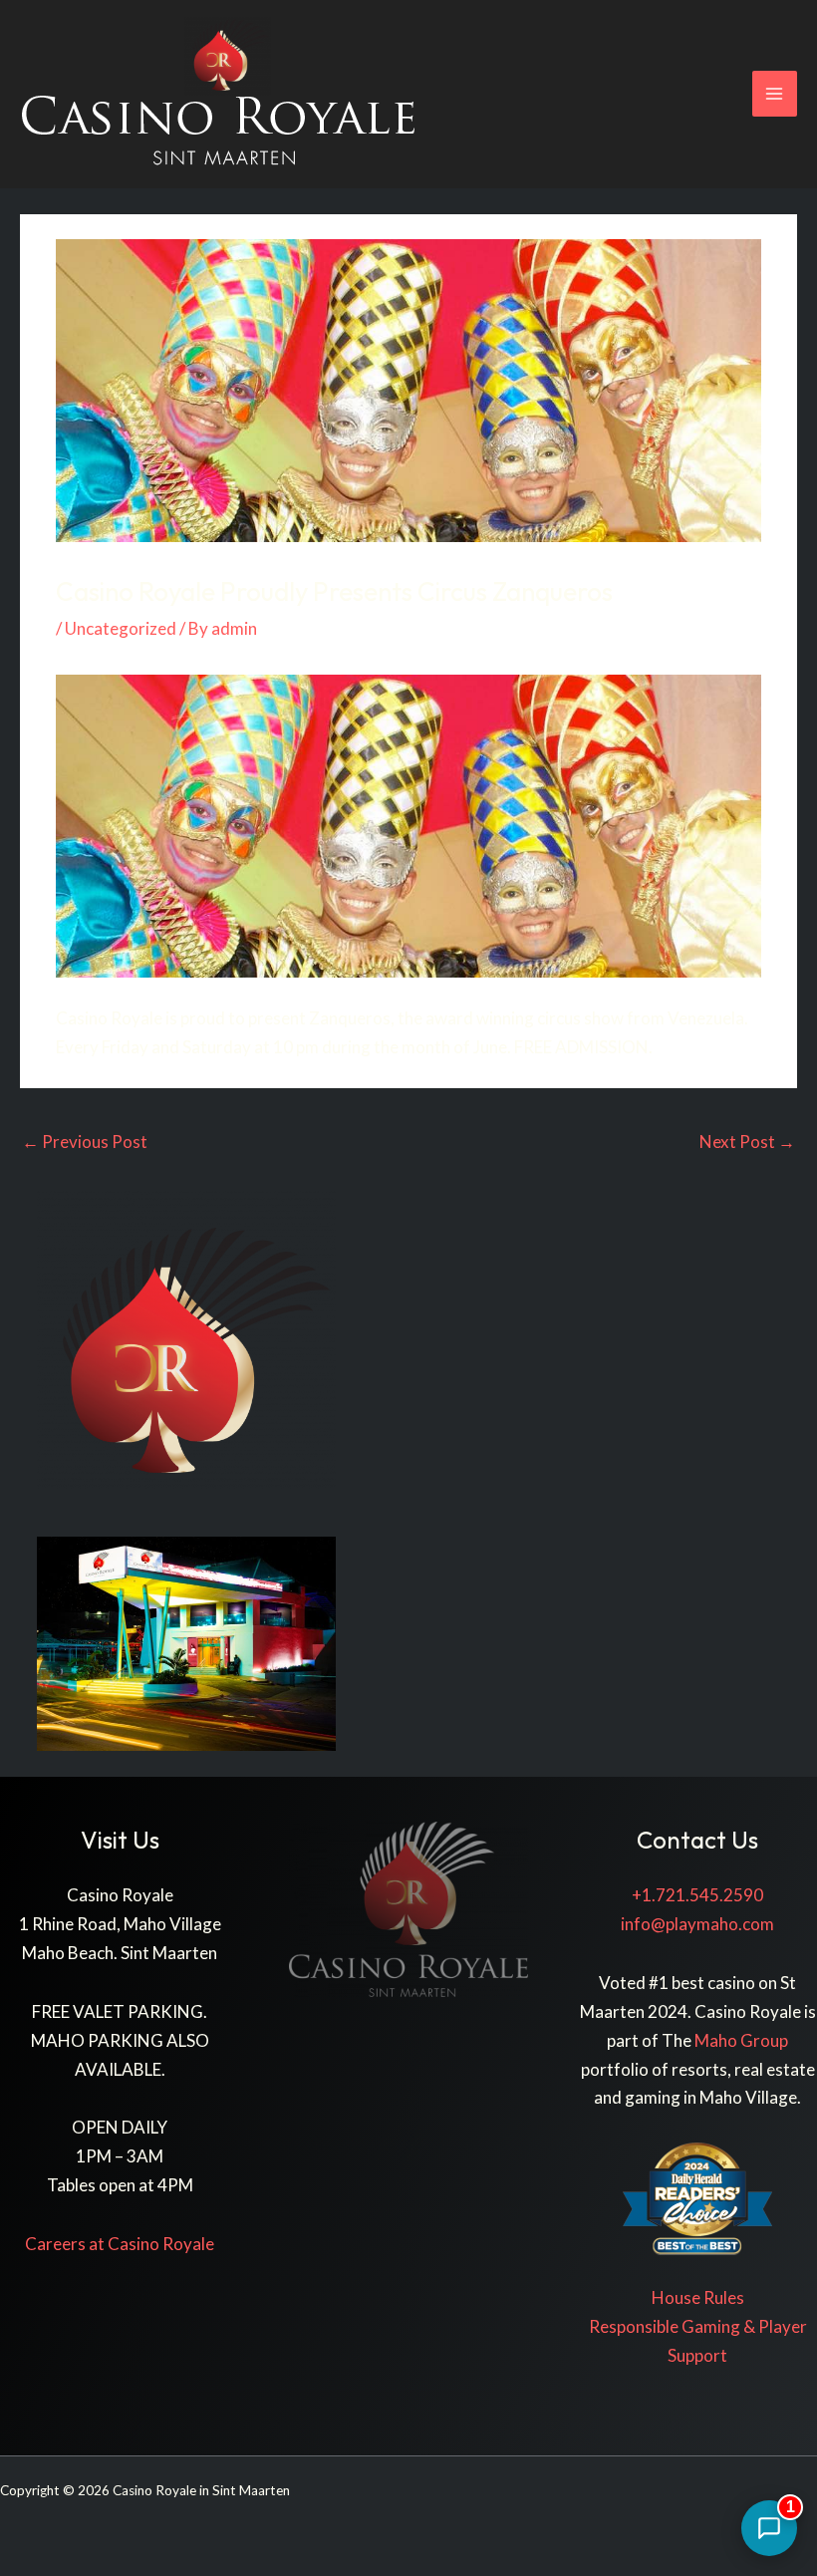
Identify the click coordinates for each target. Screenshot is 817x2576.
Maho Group (741, 2040)
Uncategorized (121, 628)
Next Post (747, 1142)
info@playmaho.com (697, 1924)
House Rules (698, 2297)
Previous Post (85, 1142)
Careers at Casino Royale (120, 2244)
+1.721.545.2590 (697, 1895)
